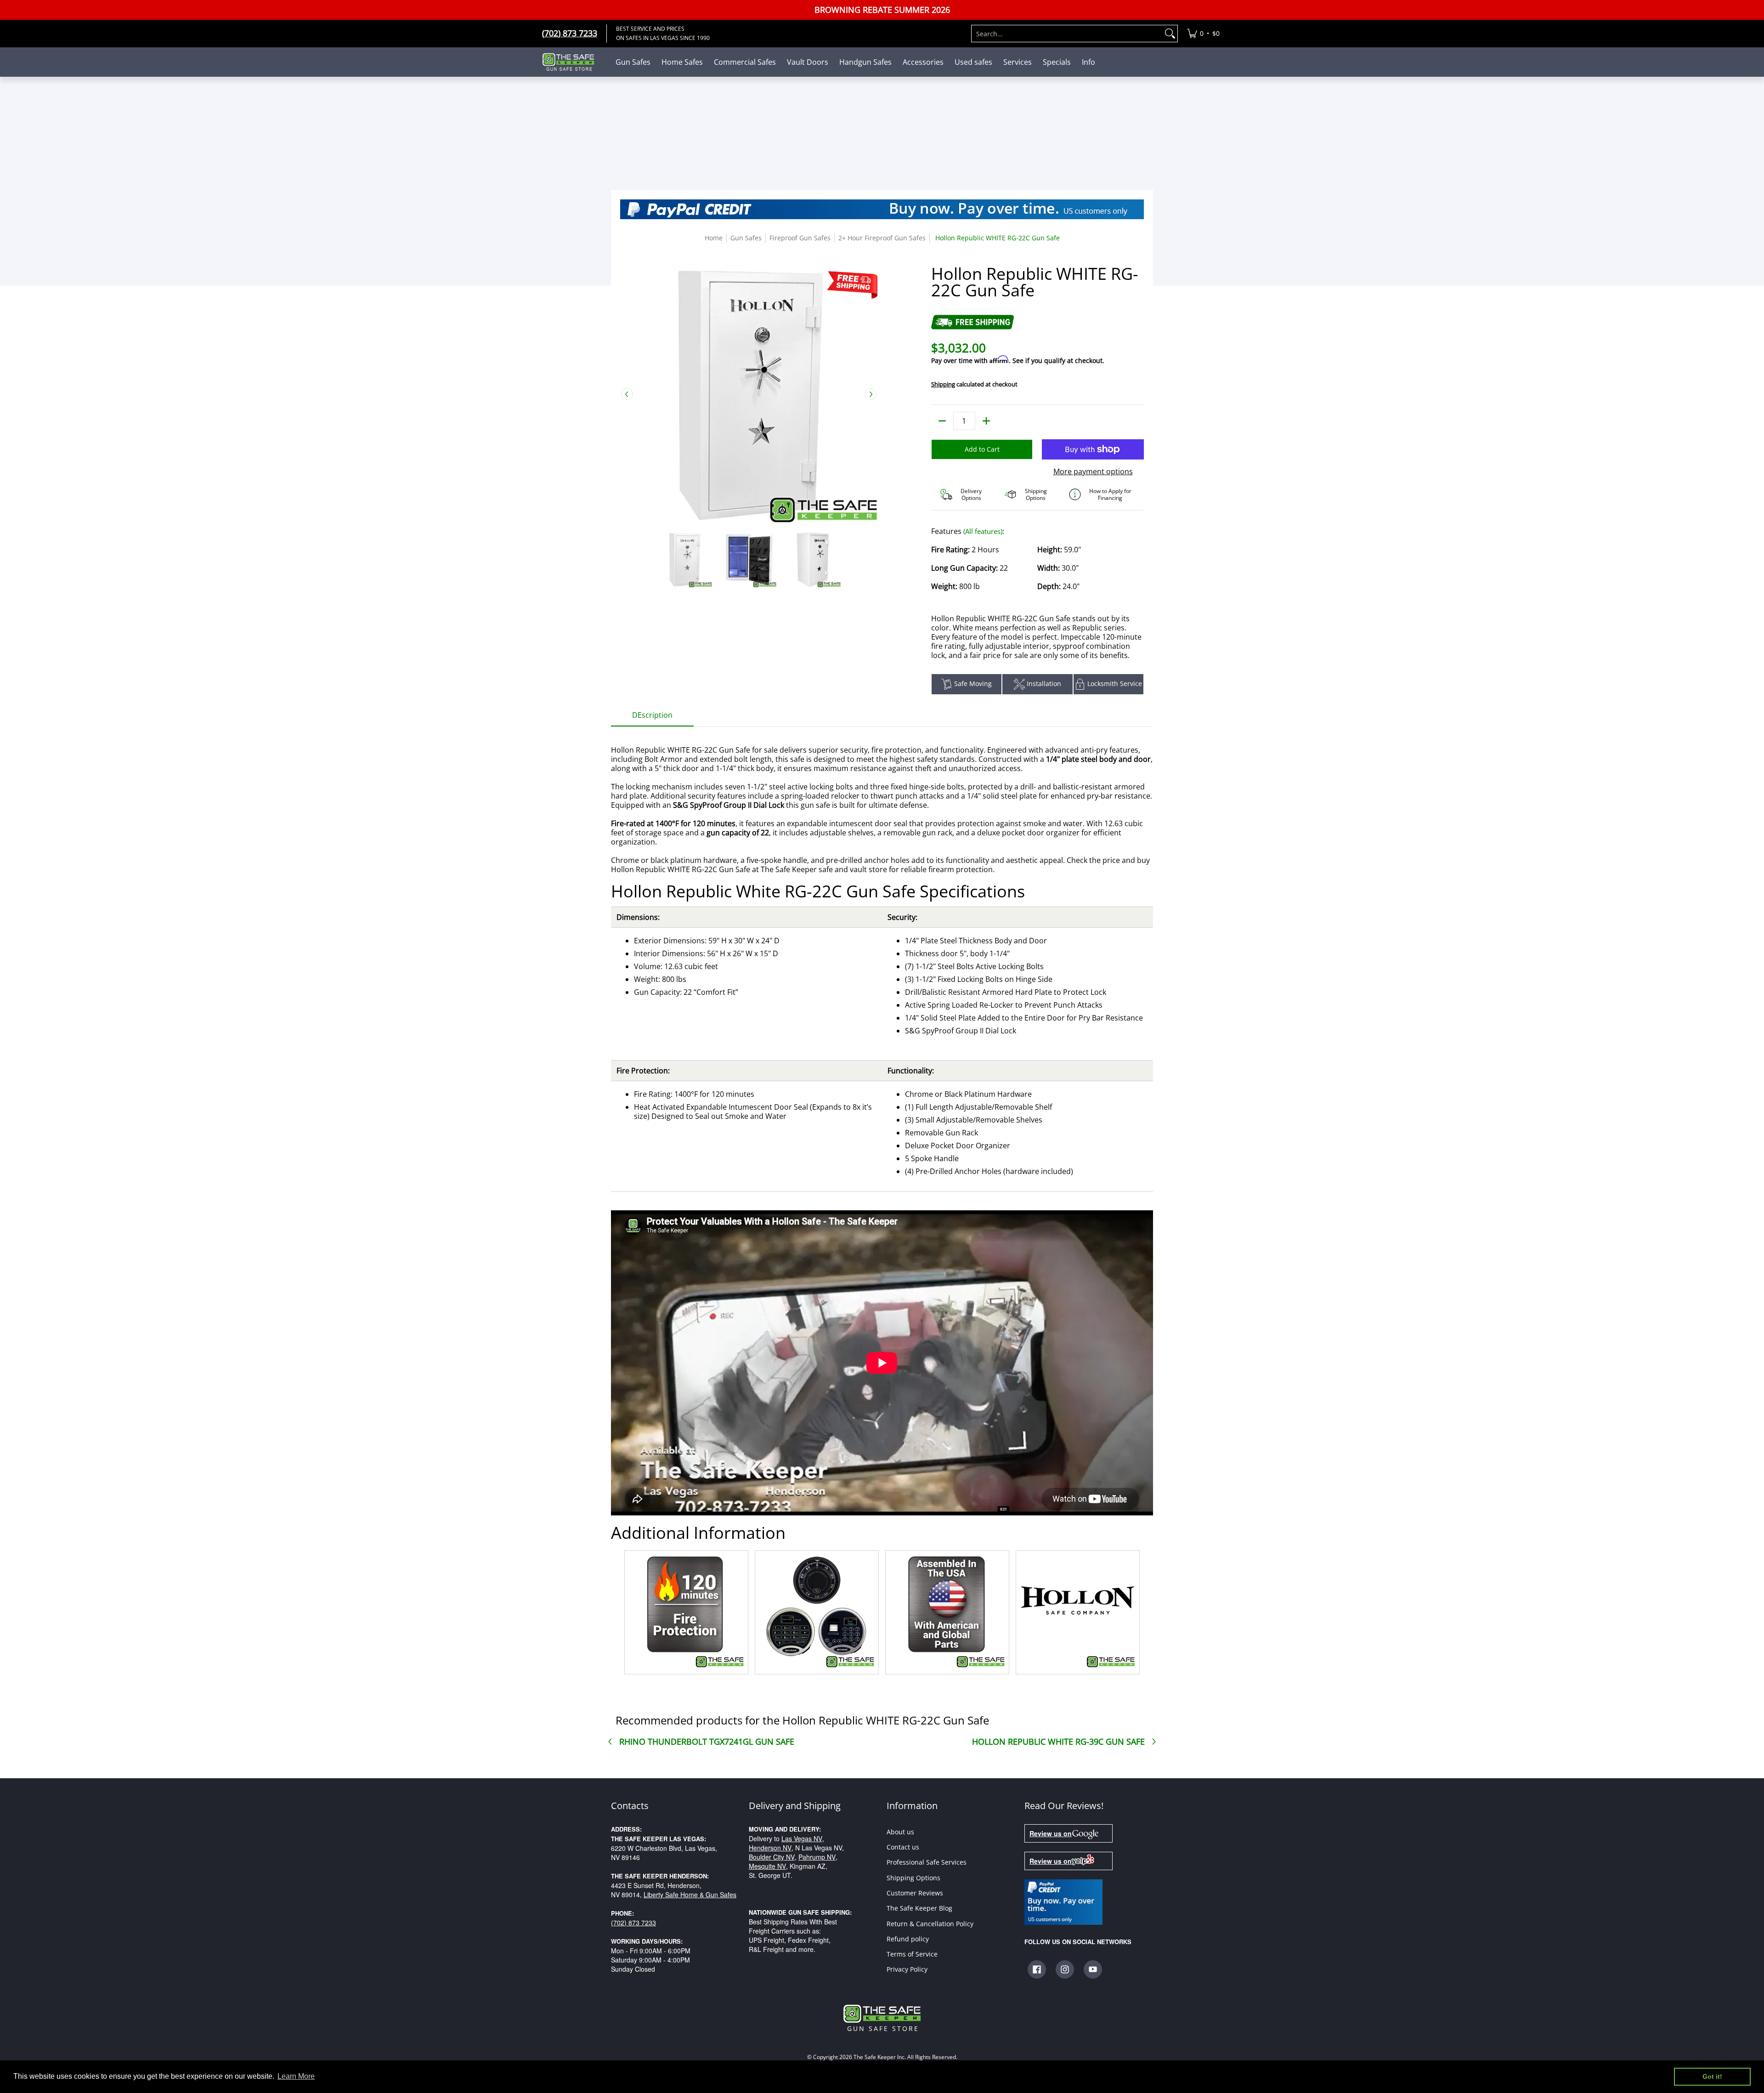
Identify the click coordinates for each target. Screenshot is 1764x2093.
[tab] (652, 718)
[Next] (871, 394)
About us (900, 1832)
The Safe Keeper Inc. (880, 2057)
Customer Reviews (915, 1893)
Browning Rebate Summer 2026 (882, 10)
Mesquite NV (767, 1866)
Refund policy (908, 1939)
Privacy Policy (907, 1969)
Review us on (1051, 1833)
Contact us (903, 1847)
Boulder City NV (772, 1857)
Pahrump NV (817, 1857)
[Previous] (627, 394)
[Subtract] (942, 421)
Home (714, 238)
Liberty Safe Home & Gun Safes (690, 1894)
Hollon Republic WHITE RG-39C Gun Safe (1058, 1741)
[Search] (1170, 34)
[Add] (986, 421)
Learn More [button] (296, 2076)
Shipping (943, 384)
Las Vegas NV (802, 1838)
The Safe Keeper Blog (919, 1908)
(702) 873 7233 (633, 1923)
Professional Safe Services (927, 1862)
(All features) (983, 531)
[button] (1037, 1969)
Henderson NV (770, 1848)
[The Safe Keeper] (572, 62)
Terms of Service (912, 1954)
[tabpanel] (882, 1202)
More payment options (1093, 471)
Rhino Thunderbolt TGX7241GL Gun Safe (707, 1741)
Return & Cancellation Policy (930, 1924)
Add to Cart (982, 449)
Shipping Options (913, 1878)
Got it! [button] (1712, 2076)
